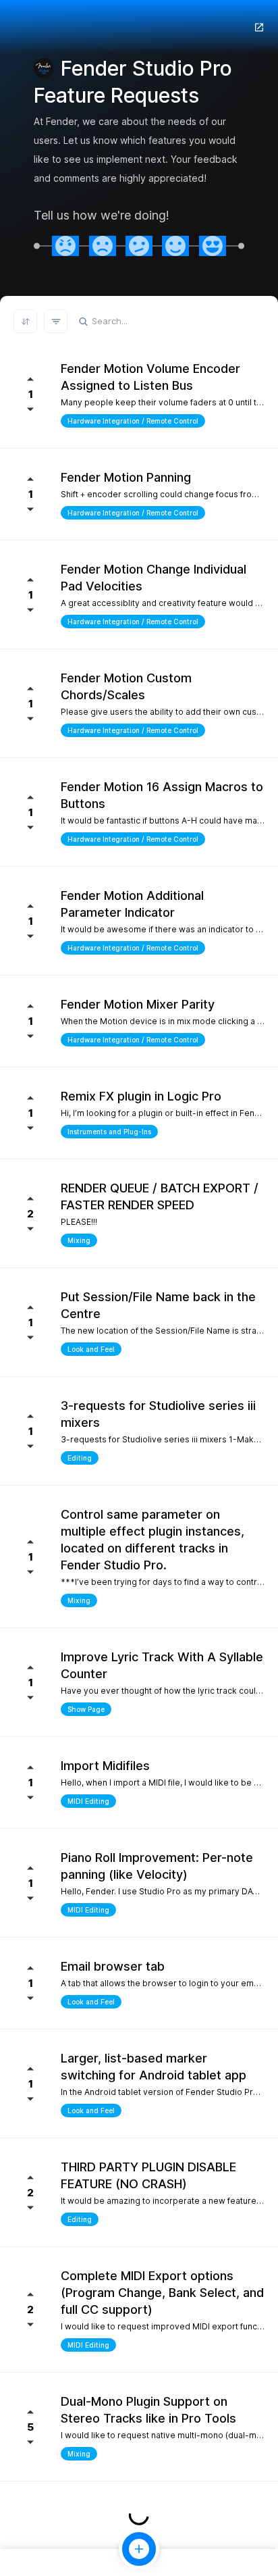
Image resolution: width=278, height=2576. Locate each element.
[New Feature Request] (139, 2549)
